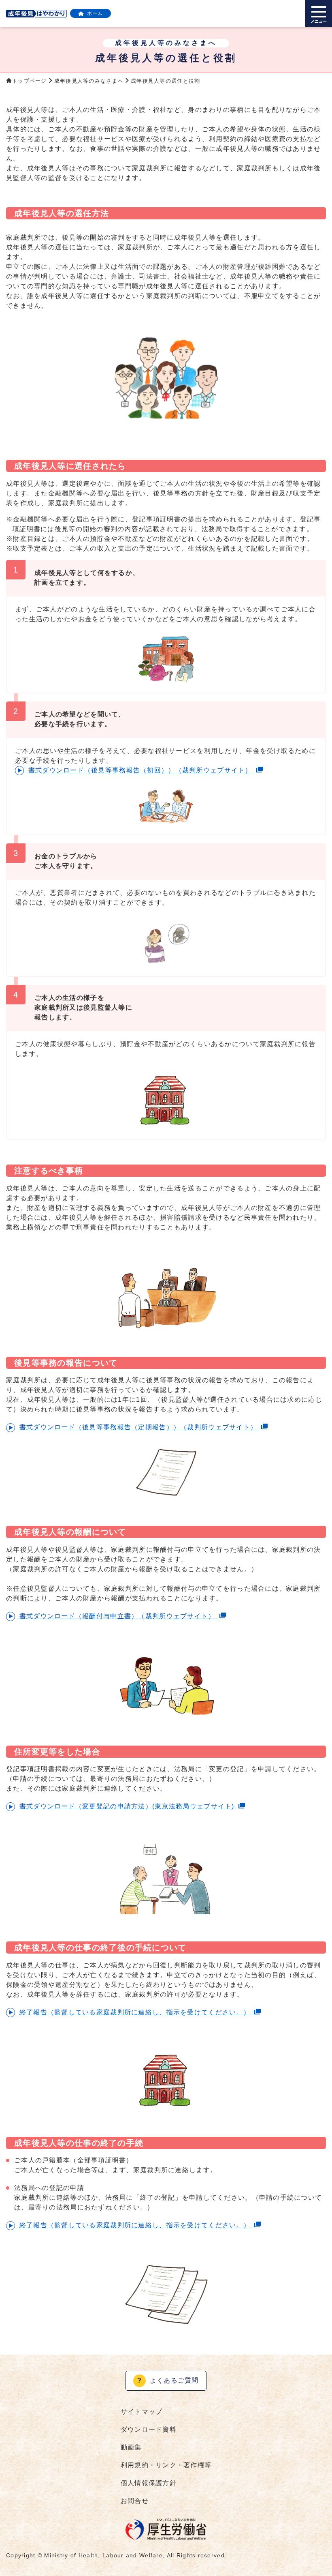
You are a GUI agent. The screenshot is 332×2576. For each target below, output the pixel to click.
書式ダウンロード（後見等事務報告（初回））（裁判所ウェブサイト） (140, 770)
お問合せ (135, 2501)
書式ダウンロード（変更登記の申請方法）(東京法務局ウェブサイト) (127, 1806)
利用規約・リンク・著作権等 (166, 2465)
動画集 (131, 2447)
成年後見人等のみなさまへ (89, 81)
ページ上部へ (316, 2546)
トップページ (30, 81)
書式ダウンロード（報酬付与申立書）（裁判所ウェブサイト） (117, 1616)
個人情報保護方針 (149, 2483)
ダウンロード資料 (149, 2429)
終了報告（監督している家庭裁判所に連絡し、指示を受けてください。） (135, 2012)
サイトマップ (142, 2412)
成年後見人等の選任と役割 (165, 81)
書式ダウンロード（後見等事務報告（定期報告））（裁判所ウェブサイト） (138, 1427)
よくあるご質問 (168, 2380)
